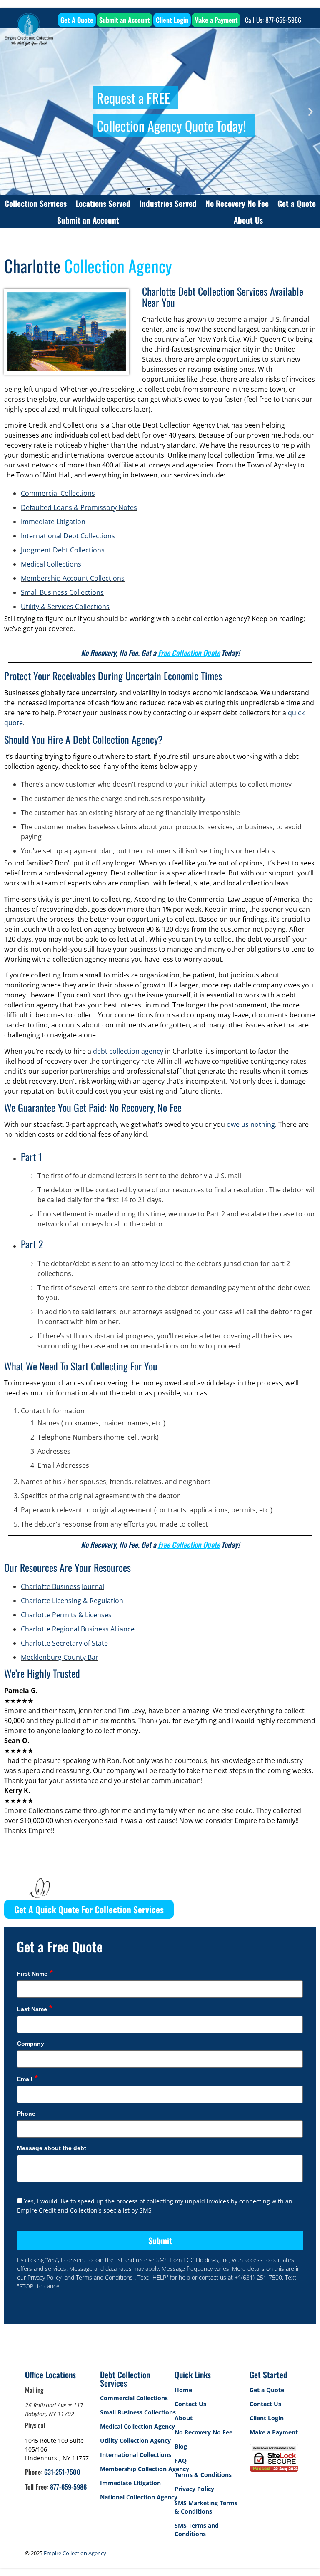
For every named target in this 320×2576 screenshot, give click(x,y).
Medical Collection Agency (137, 2426)
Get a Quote (297, 203)
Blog (181, 2446)
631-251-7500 (62, 2472)
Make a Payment (274, 2432)
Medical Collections (51, 564)
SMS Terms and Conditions (197, 2530)
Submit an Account (88, 220)
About (184, 2418)
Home (183, 2390)
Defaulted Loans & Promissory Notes (79, 507)
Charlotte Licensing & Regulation (72, 1601)
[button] (9, 112)
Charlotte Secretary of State (64, 1643)
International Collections (136, 2455)
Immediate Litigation (53, 522)
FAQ (181, 2460)
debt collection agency (128, 1051)
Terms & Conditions (203, 2475)
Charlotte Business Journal (62, 1586)
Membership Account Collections (73, 578)
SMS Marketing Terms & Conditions (206, 2507)
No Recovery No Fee (237, 203)
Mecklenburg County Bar (60, 1657)
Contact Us (190, 2404)
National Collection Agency (139, 2497)
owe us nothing (251, 1124)
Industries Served (168, 203)
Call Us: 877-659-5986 (273, 20)
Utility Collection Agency (135, 2440)
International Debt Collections (68, 536)
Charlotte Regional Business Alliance (78, 1629)
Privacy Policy (194, 2489)
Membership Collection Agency (145, 2469)
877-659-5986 (68, 2487)
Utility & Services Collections (65, 607)
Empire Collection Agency (75, 2553)
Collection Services (36, 203)
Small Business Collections (62, 592)
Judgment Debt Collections (63, 550)
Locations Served (103, 203)
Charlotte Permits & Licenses (66, 1615)
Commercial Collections (58, 493)
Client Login (267, 2418)
